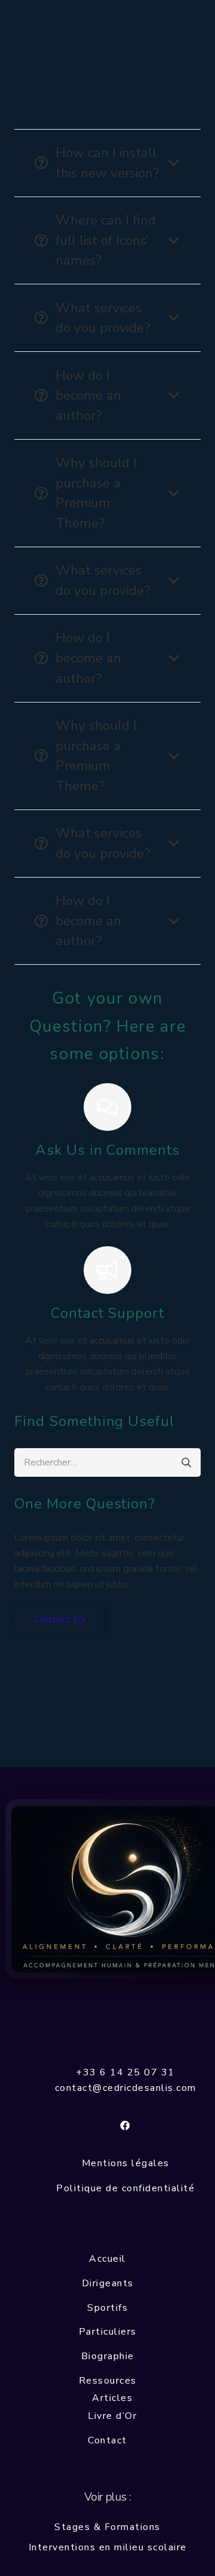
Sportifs (107, 2308)
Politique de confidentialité (125, 2188)
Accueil (107, 2259)
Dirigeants (108, 2283)
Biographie (108, 2356)
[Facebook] (125, 2126)
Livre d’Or (112, 2416)
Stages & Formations (107, 2527)
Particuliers (108, 2332)
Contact (107, 2440)
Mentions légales (126, 2163)
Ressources (108, 2381)
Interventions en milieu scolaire (108, 2547)
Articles (112, 2398)
